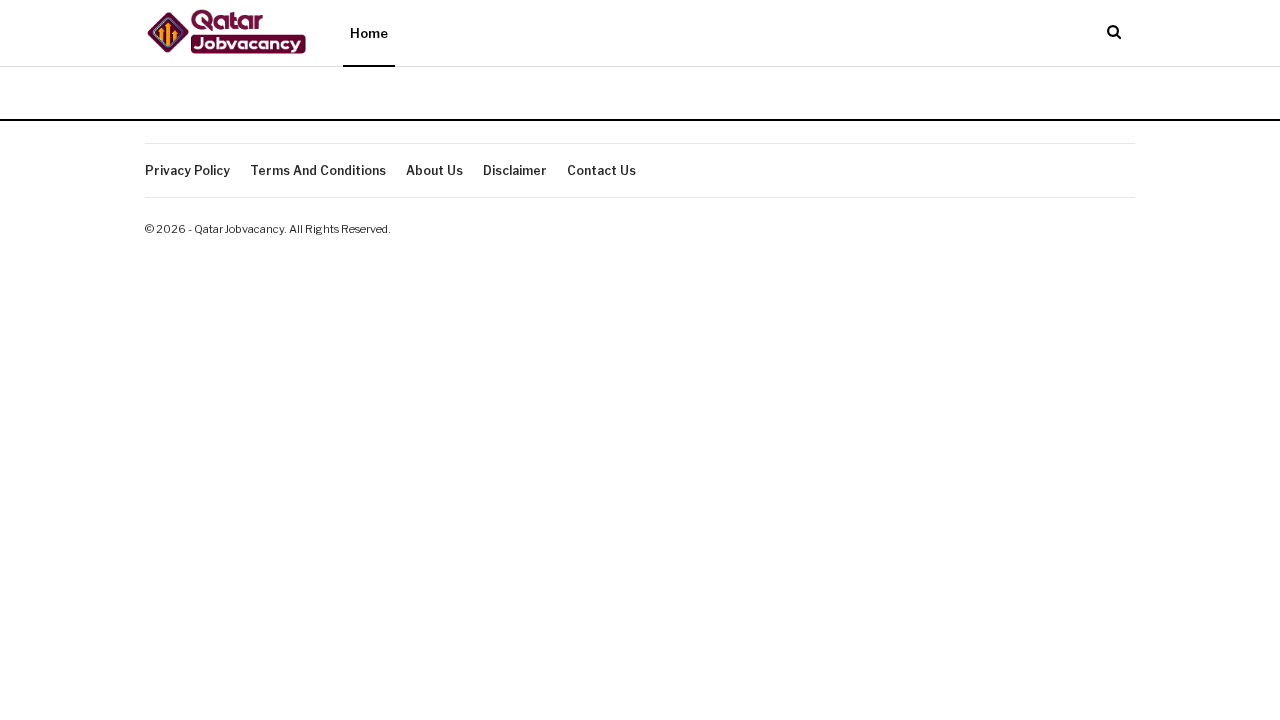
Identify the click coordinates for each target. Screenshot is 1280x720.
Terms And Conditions (318, 170)
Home (369, 33)
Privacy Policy (187, 170)
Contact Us (601, 170)
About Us (434, 170)
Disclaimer (515, 170)
